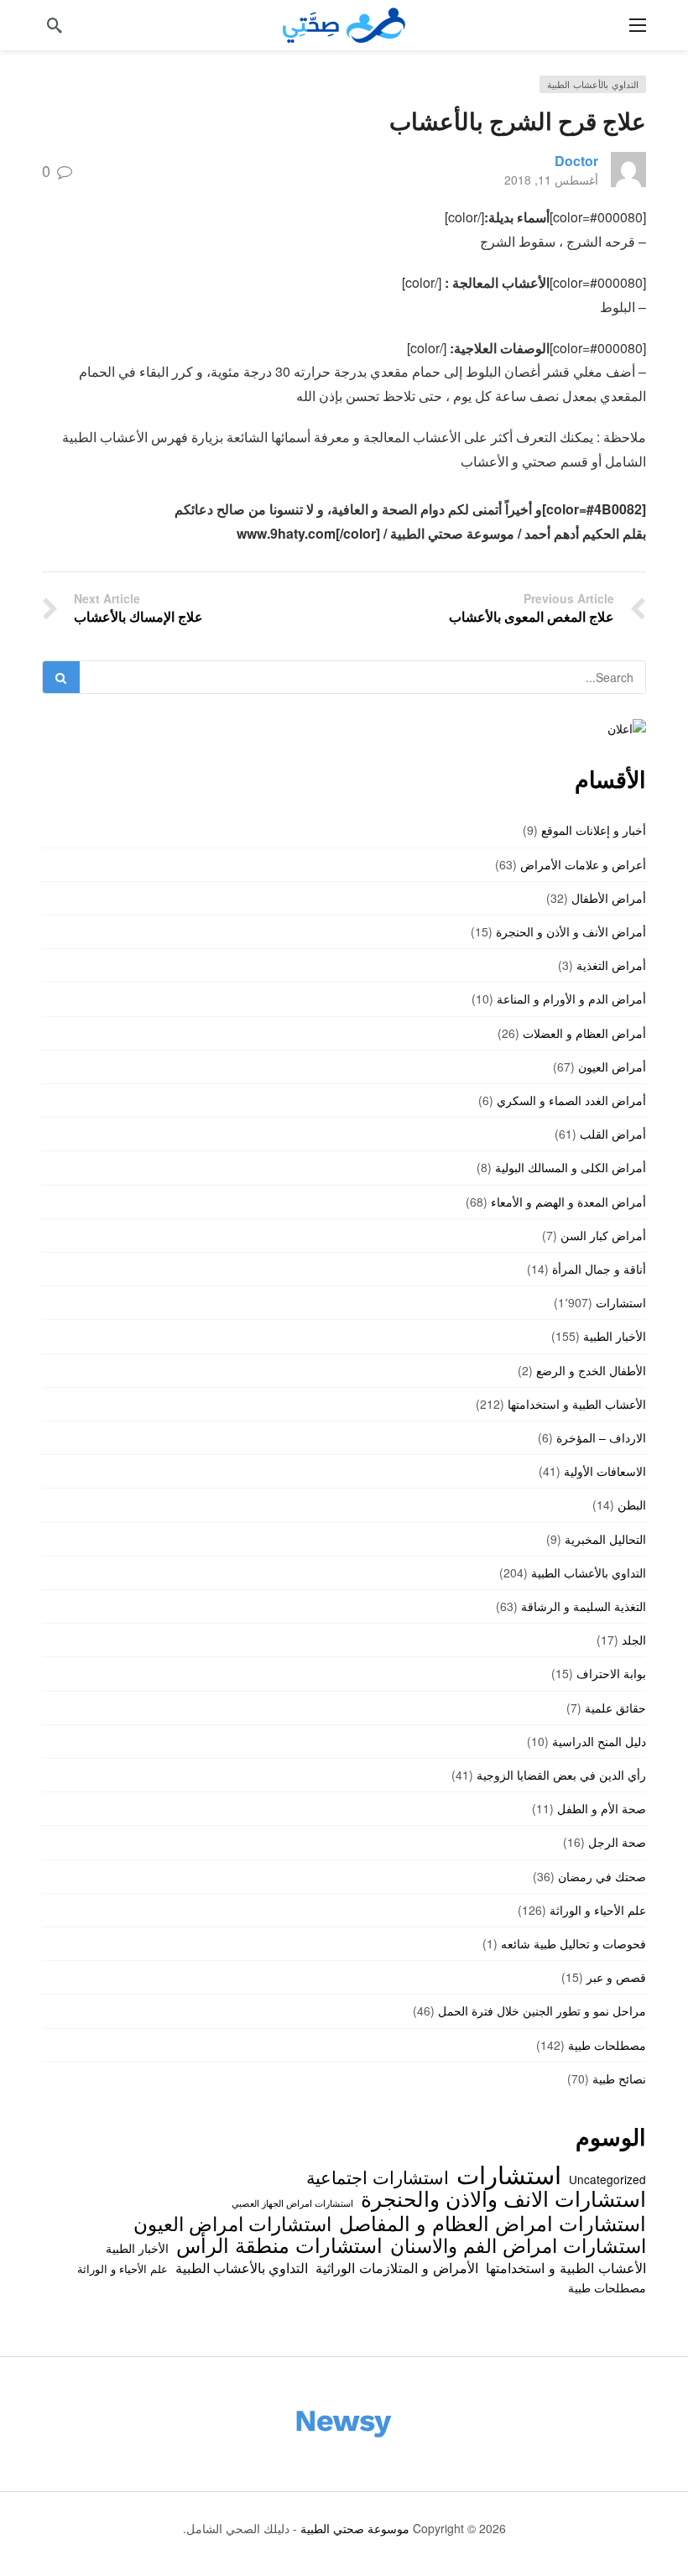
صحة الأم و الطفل (602, 1808)
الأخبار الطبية (615, 1336)
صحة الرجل (617, 1842)
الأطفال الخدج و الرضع (591, 1370)
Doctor (576, 161)
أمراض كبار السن (603, 1235)
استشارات (621, 1302)
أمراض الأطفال (609, 898)
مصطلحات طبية (607, 2045)
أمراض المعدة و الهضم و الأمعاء (568, 1202)
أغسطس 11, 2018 (551, 180)
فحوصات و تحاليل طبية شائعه (573, 1943)
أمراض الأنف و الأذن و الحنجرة (571, 931)
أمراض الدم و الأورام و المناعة (571, 999)
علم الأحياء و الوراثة (598, 1910)
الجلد (634, 1640)
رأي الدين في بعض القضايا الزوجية (561, 1775)
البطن (632, 1504)
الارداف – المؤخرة (601, 1437)
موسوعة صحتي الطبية (355, 2528)
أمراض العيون (612, 1066)
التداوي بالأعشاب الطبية (593, 84)
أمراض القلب (613, 1134)
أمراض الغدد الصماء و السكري (571, 1100)
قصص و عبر (616, 1977)
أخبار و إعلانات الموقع (594, 830)
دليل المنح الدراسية (599, 1741)
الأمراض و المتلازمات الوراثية (397, 2267)
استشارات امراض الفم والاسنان (518, 2245)
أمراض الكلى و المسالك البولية (571, 1167)
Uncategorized (607, 2179)
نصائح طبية (619, 2078)
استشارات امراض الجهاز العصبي (292, 2203)
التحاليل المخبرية (605, 1539)
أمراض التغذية (611, 965)
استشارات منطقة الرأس (279, 2245)
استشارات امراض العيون (232, 2223)
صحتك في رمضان (602, 1876)
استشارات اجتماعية (378, 2177)
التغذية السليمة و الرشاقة (584, 1606)
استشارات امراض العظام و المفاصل (493, 2223)
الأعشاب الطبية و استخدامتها (577, 1404)
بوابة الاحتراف (611, 1673)
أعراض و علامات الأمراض (583, 864)
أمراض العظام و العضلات (584, 1033)
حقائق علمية (615, 1708)
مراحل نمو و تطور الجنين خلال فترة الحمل (542, 2010)
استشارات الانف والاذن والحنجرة (503, 2198)
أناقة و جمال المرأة (599, 1269)
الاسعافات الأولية (605, 1471)
